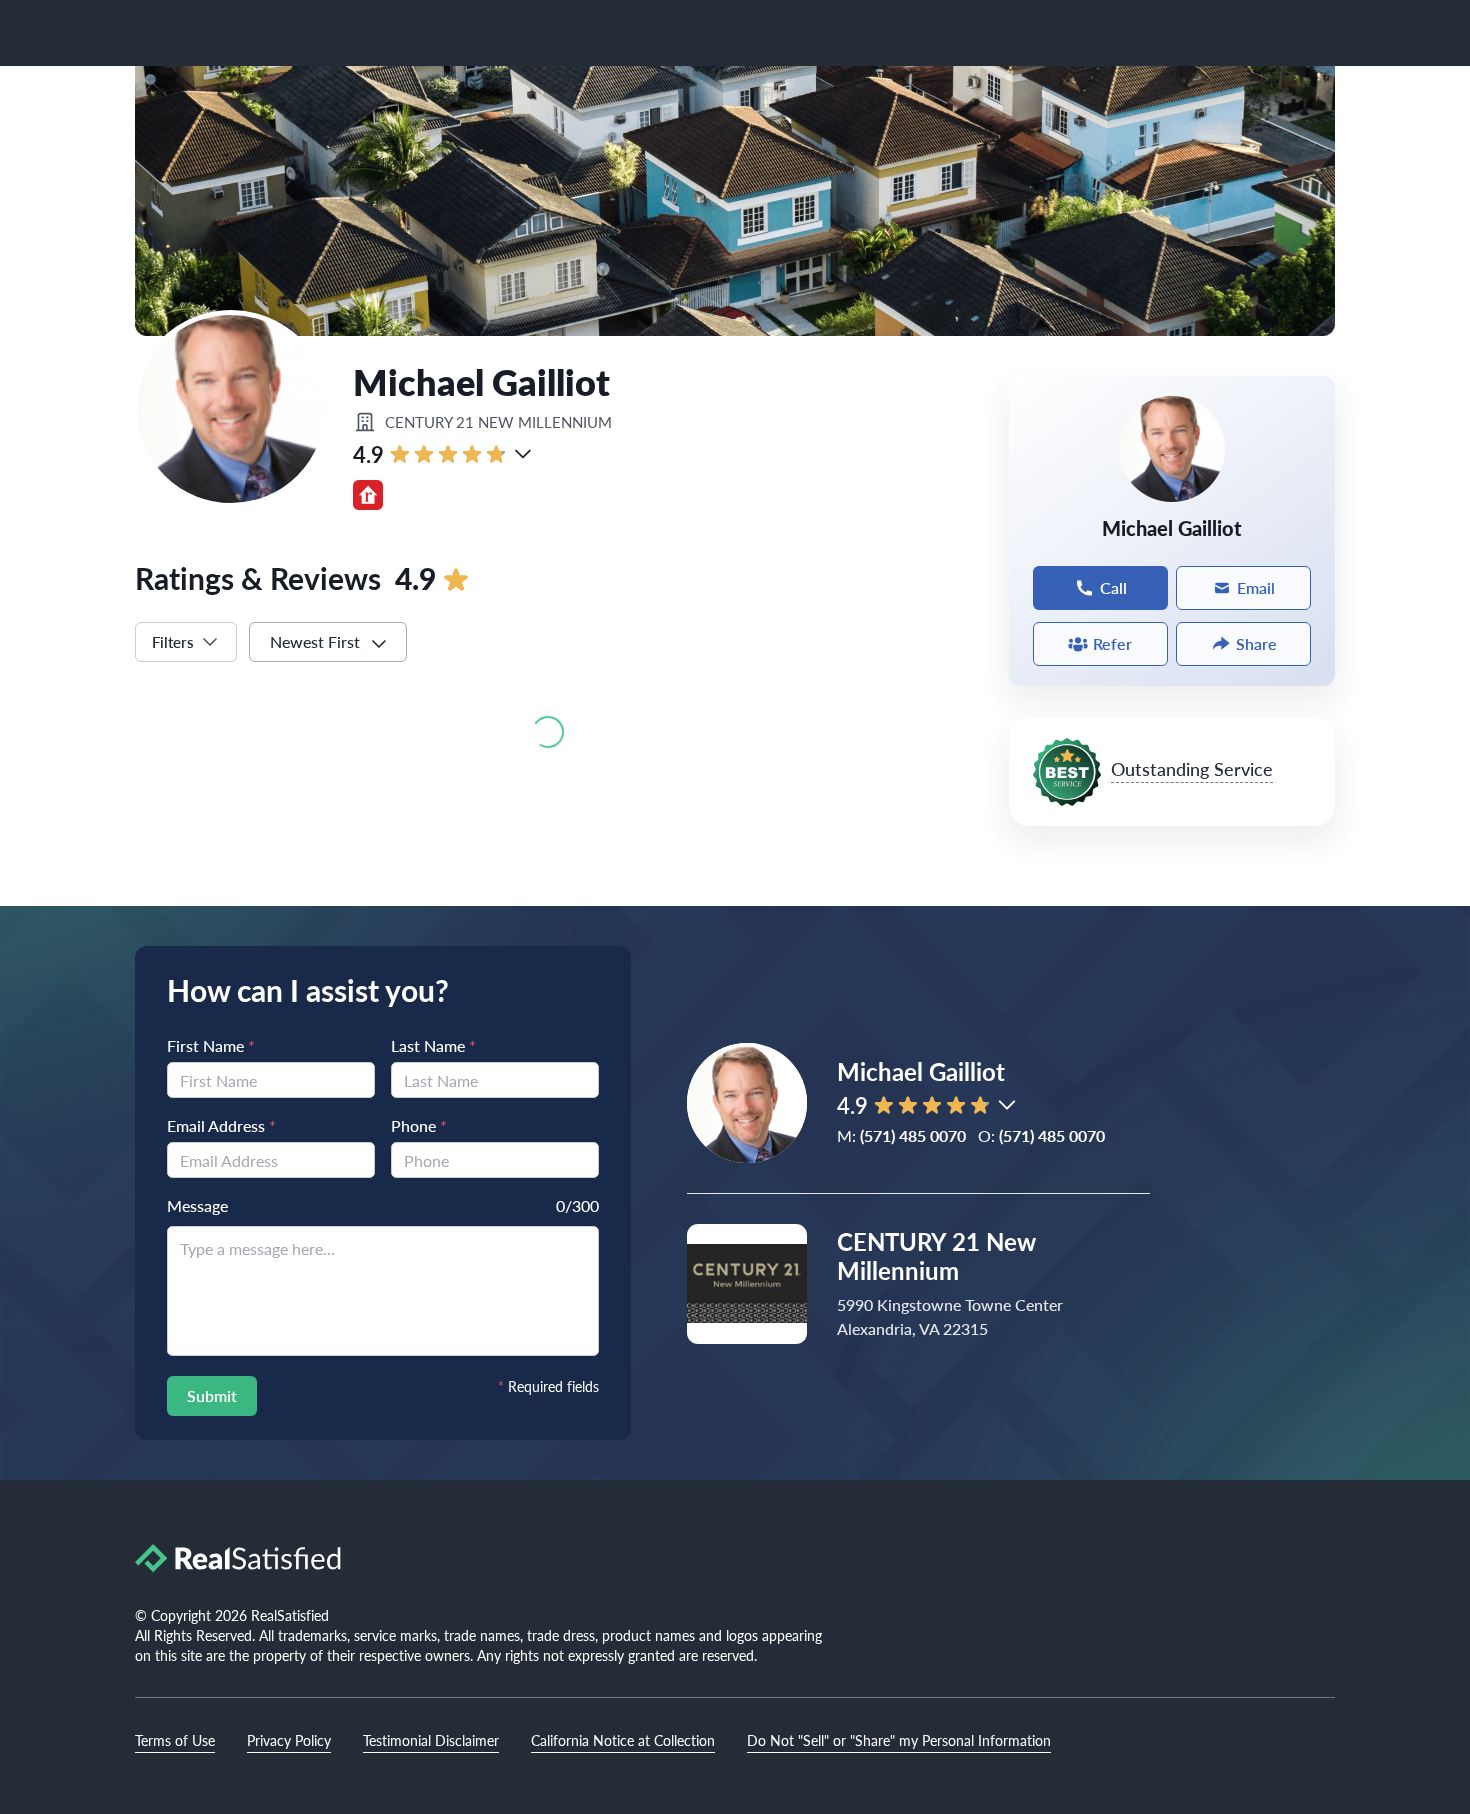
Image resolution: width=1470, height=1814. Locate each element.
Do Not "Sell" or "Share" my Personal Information (899, 1740)
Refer (1112, 643)
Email (1256, 587)
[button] (523, 454)
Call (1113, 587)
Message (197, 1205)
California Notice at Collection (623, 1740)
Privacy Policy (289, 1740)
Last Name (433, 1045)
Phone (419, 1125)
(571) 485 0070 (913, 1135)
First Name (211, 1045)
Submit (212, 1395)
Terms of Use (175, 1740)
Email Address (221, 1125)
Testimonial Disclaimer (431, 1740)
